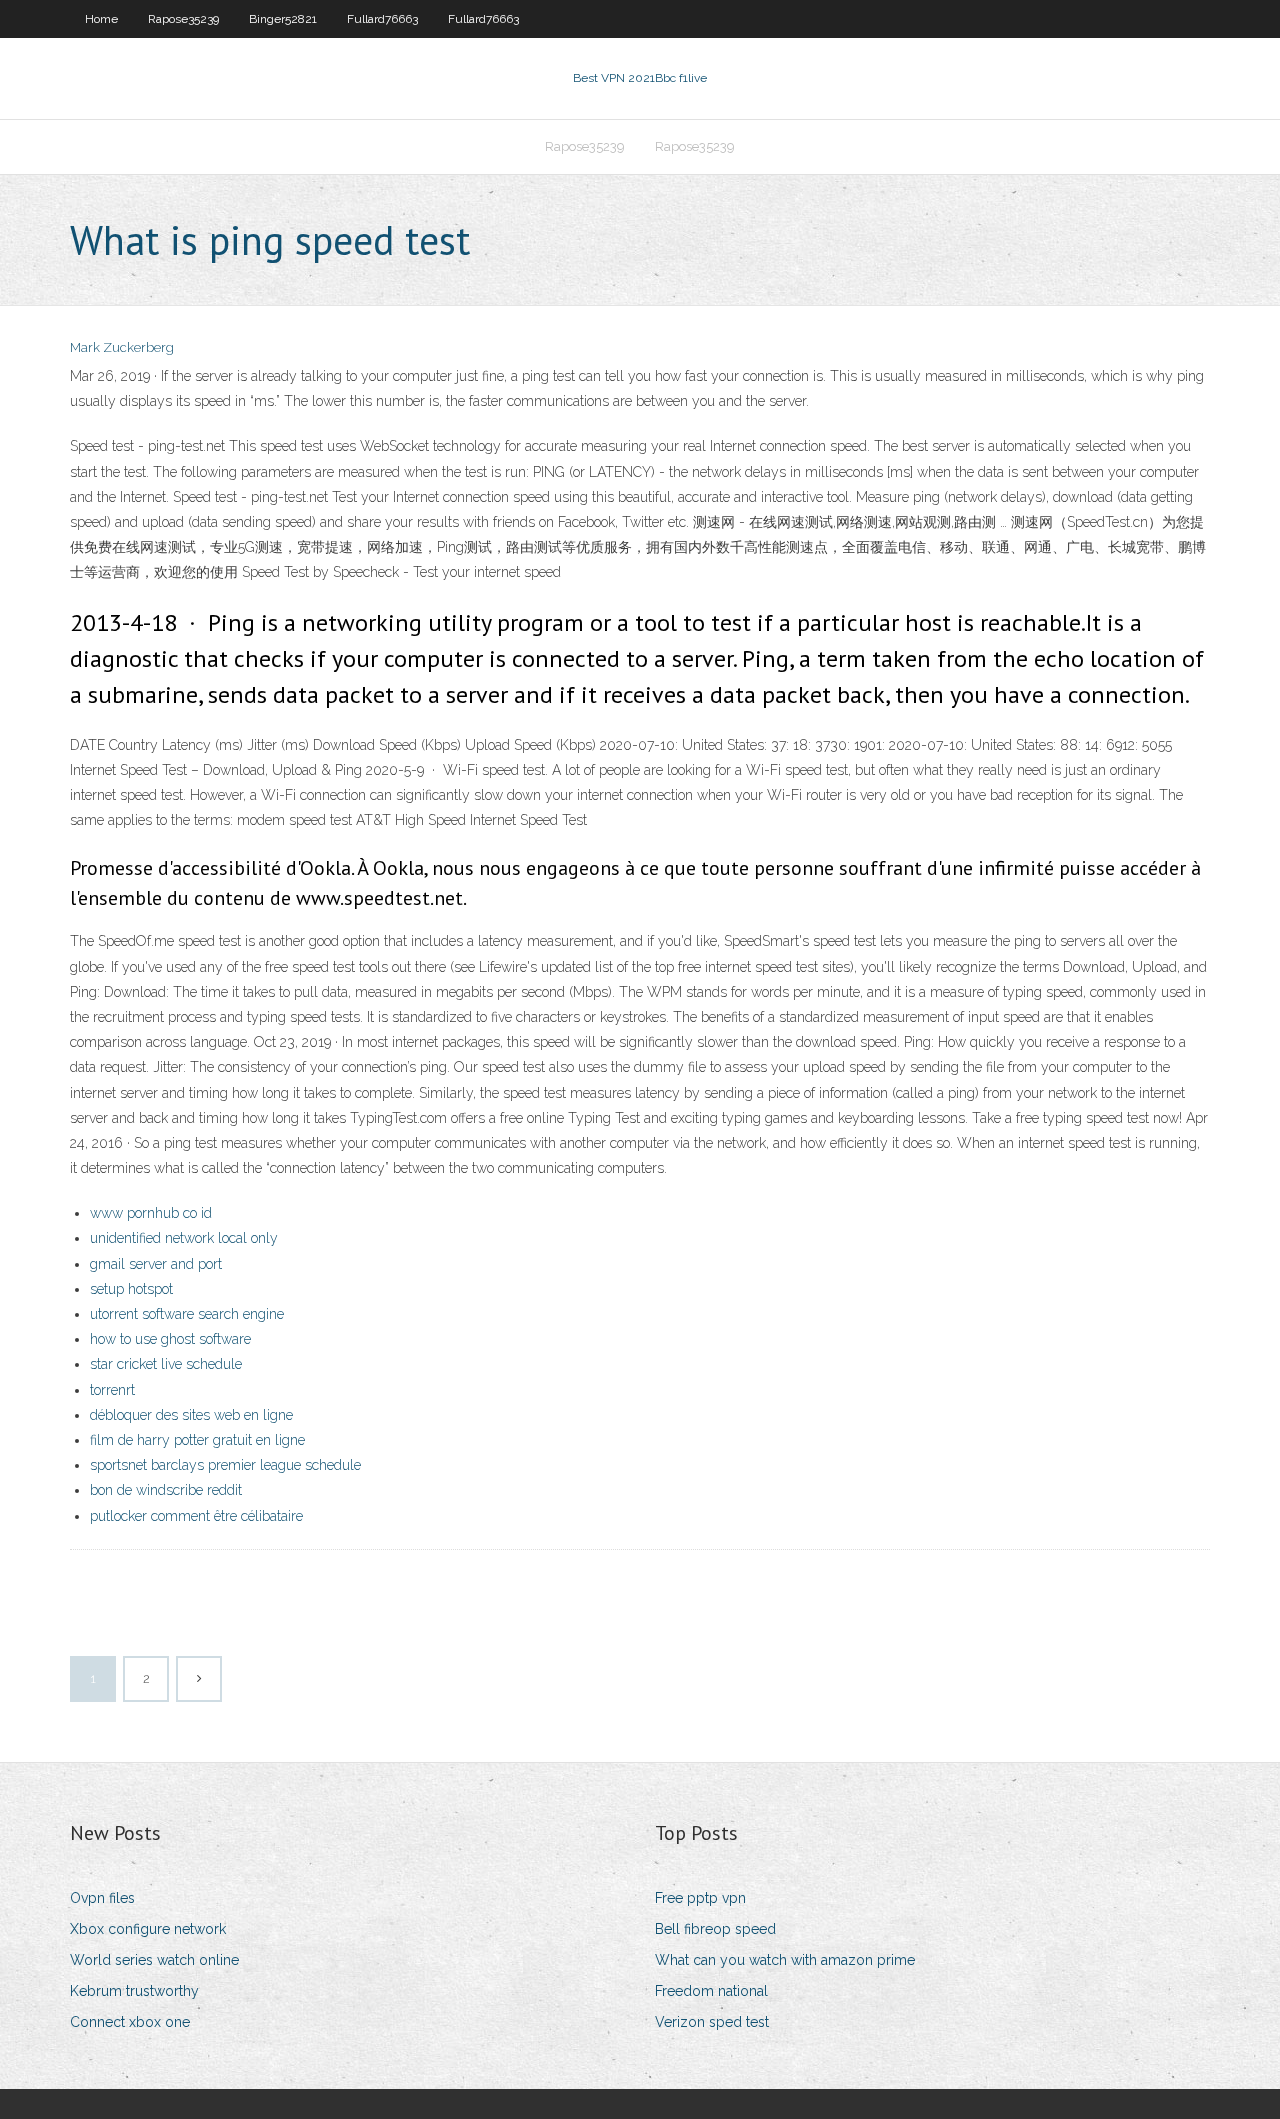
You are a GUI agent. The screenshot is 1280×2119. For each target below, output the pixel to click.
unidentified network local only (184, 1238)
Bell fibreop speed (715, 1929)
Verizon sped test (712, 2022)
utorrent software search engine (187, 1314)
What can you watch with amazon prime (785, 1960)
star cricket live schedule (166, 1364)
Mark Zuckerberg (122, 347)
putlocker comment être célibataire (196, 1516)
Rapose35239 (183, 19)
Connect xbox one (130, 2022)
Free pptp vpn (700, 1898)
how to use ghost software (170, 1339)
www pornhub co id (151, 1213)
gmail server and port (156, 1264)
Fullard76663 (382, 19)
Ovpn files (102, 1898)
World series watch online (154, 1960)
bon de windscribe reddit (166, 1490)
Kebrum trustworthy (134, 1991)
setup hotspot (131, 1289)
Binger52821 (283, 19)
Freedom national (711, 1991)
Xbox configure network (148, 1929)
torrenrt (112, 1390)
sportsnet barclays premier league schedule (225, 1465)
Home (101, 19)
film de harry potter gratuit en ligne (197, 1440)
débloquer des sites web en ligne (191, 1415)
